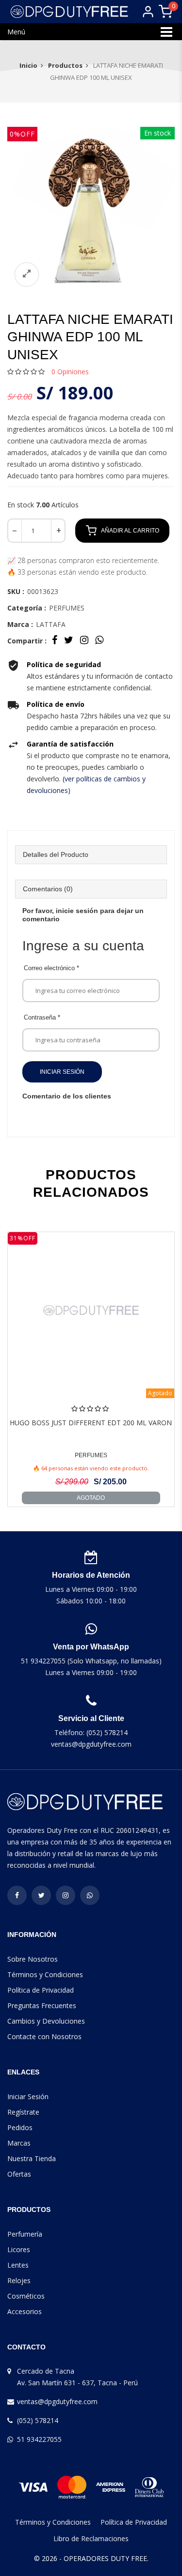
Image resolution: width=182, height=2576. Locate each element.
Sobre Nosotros (33, 1959)
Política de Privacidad (41, 1990)
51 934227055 (39, 2439)
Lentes (18, 2265)
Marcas (19, 2143)
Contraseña (42, 1017)
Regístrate (23, 2112)
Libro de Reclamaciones (91, 2538)
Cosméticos (26, 2296)
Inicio (28, 65)
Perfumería (25, 2234)
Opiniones (70, 372)
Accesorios (25, 2311)
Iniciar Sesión (62, 1072)
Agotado (91, 1498)
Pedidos (20, 2127)
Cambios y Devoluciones (46, 2021)
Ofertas (19, 2174)
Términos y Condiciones (45, 1974)
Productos (65, 65)
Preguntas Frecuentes (42, 2005)
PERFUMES (91, 1455)
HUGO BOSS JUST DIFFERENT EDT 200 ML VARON (91, 1423)
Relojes (19, 2280)
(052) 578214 (38, 2420)
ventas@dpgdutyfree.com (57, 2401)
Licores (19, 2249)
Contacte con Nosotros (44, 2036)
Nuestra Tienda (32, 2158)
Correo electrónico (51, 968)
